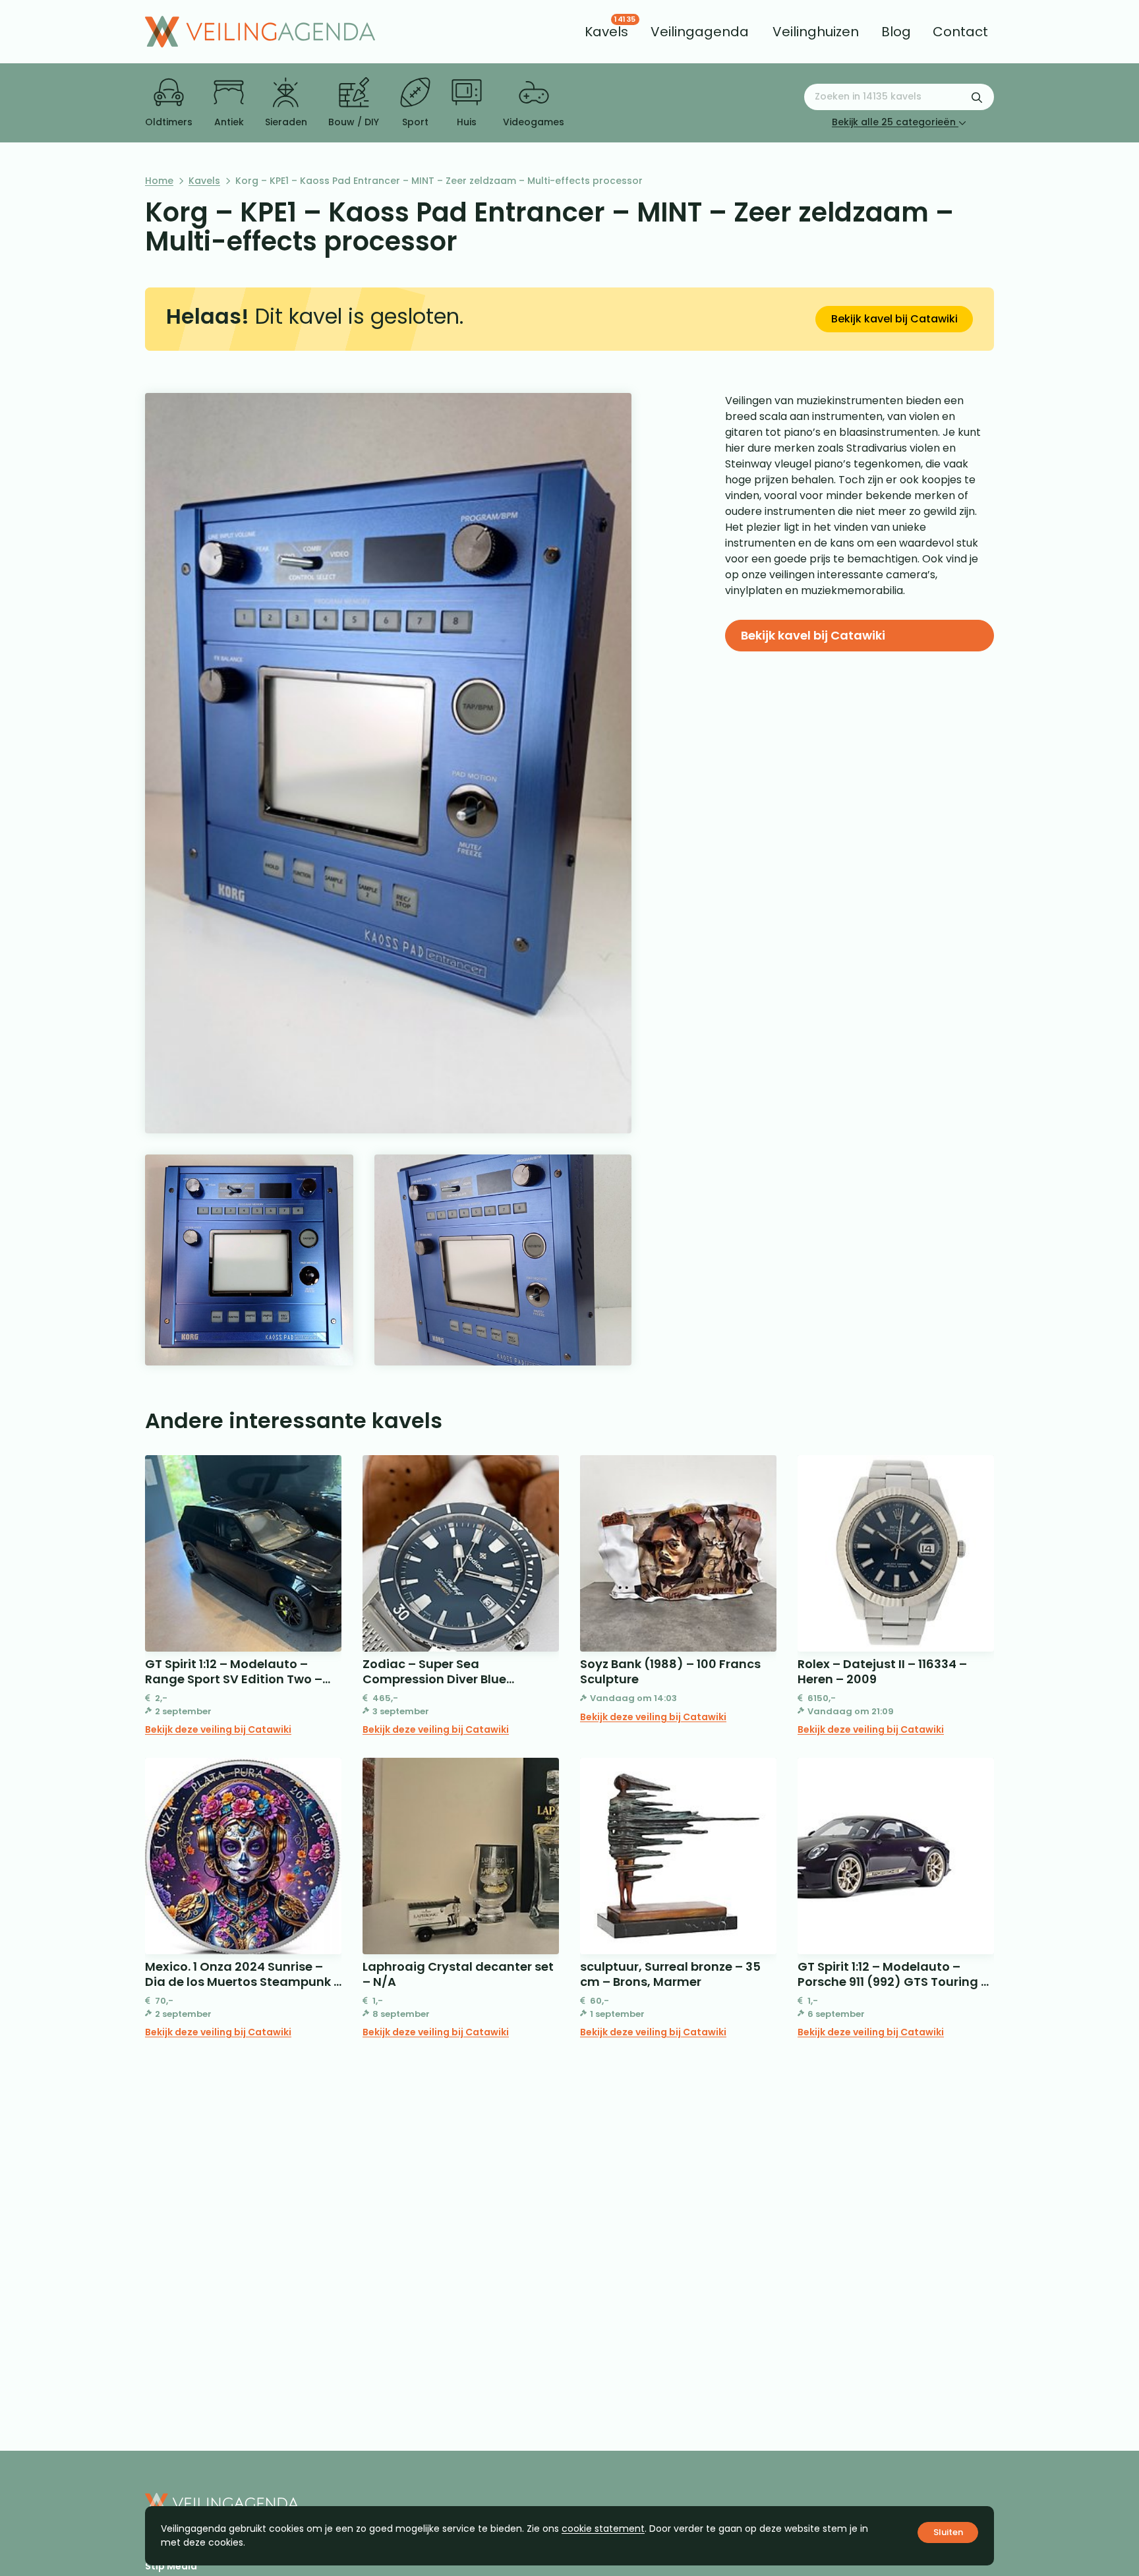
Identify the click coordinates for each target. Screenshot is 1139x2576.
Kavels (204, 181)
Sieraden (286, 122)
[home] (260, 32)
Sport (415, 122)
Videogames (534, 122)
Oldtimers (169, 122)
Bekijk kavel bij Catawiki (894, 319)
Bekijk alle (894, 122)
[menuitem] (606, 32)
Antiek (229, 122)
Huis (467, 122)
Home (159, 181)
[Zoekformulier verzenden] (977, 97)
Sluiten (948, 2532)
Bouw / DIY (354, 122)
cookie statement (603, 2529)
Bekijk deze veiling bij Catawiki (218, 1729)
